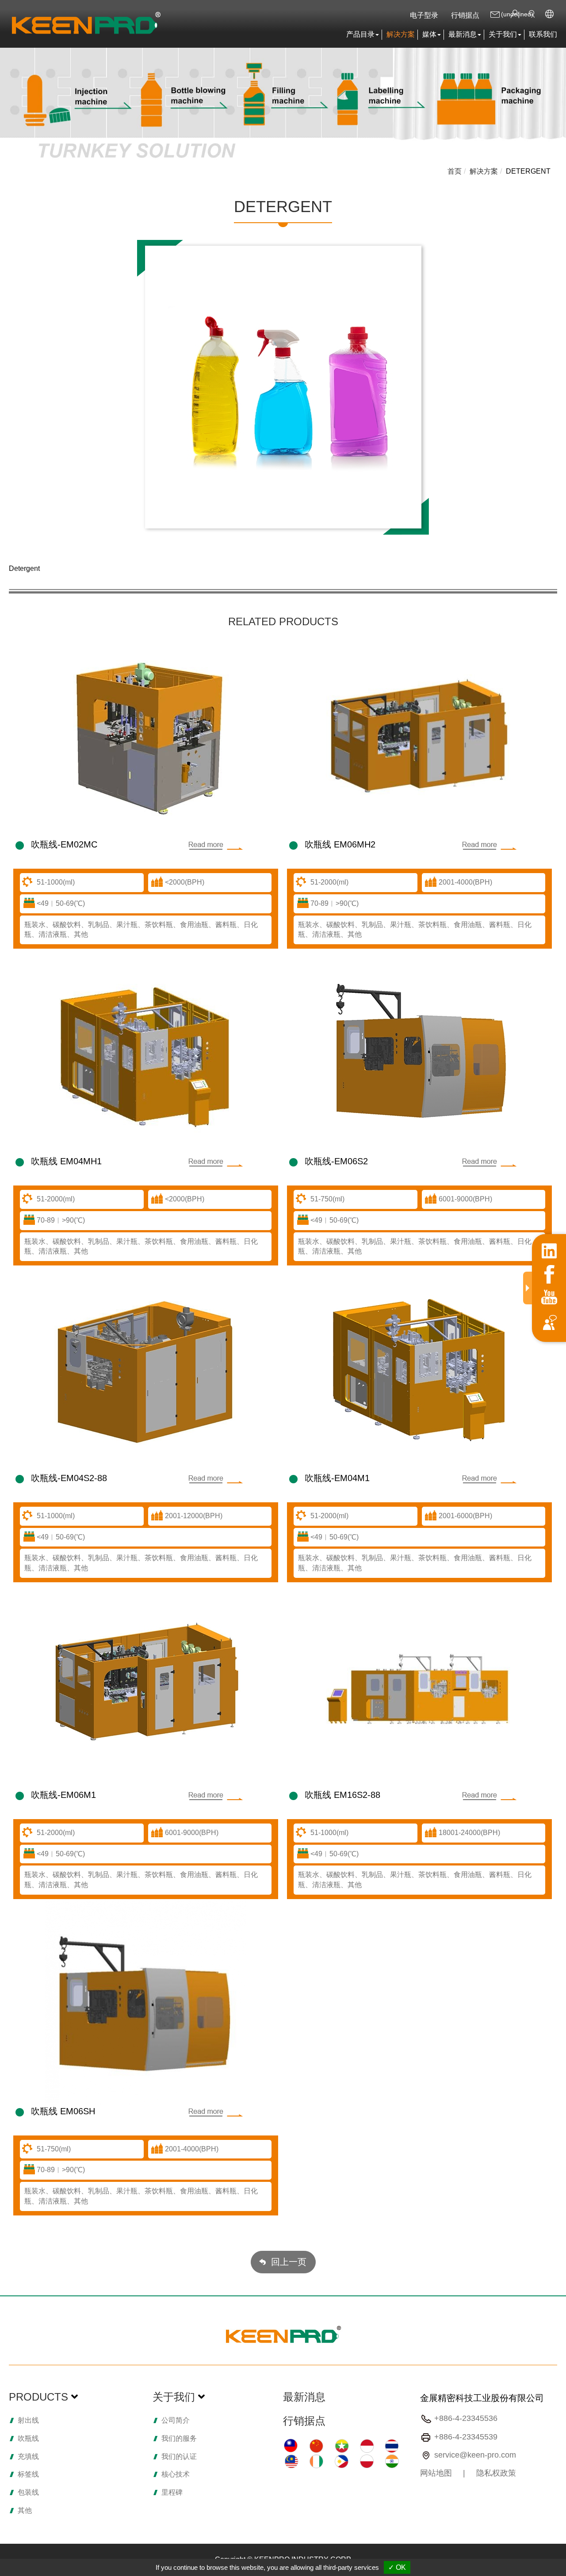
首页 (455, 171)
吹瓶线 (28, 2438)
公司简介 (176, 2420)
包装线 (28, 2492)
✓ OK (397, 2567)
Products (38, 2397)
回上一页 (289, 2262)
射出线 (28, 2420)
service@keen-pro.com (475, 2455)
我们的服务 (179, 2438)
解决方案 (401, 34)
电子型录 (424, 15)
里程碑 (172, 2492)
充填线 (28, 2456)
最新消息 (304, 2397)
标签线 (28, 2474)
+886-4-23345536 (466, 2418)
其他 (25, 2510)
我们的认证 (179, 2456)
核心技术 (176, 2474)
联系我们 (543, 34)
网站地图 (436, 2473)
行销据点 (465, 15)
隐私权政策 (496, 2473)
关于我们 (174, 2397)
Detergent (528, 171)
